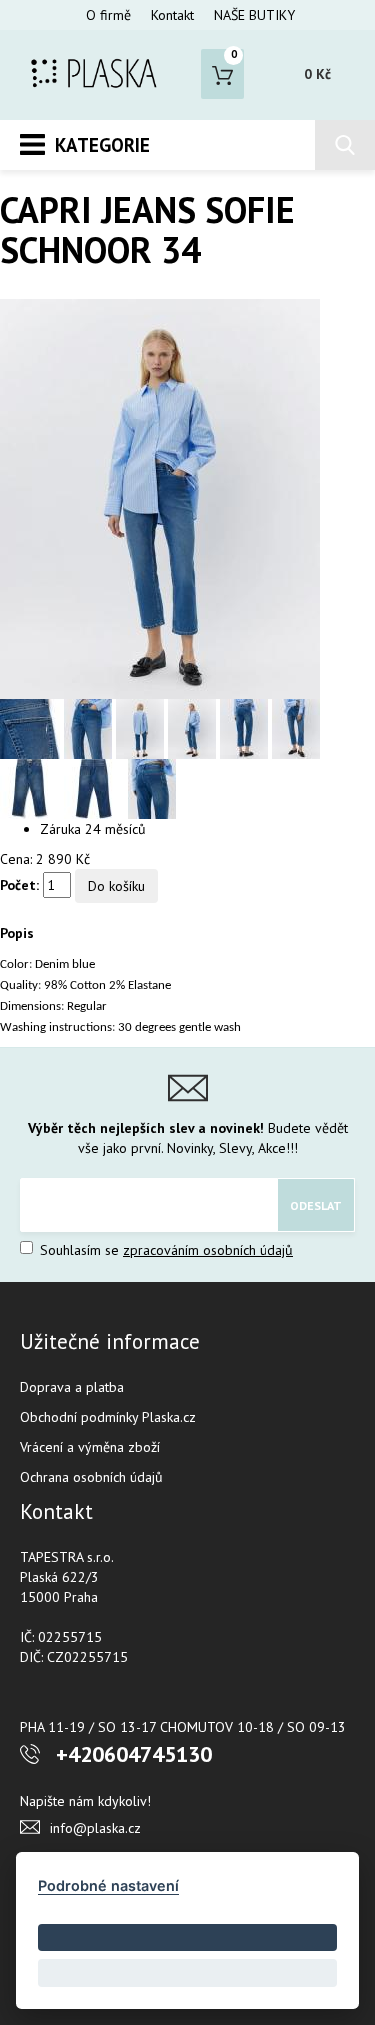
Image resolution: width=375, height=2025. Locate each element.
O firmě (108, 15)
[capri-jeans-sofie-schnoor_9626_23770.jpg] (32, 728)
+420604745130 (134, 1754)
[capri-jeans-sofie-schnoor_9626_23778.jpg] (90, 728)
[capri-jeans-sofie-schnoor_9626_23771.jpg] (96, 788)
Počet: (19, 885)
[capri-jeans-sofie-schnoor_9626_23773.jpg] (160, 498)
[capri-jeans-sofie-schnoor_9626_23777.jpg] (142, 728)
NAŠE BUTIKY (254, 15)
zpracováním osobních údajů (208, 1250)
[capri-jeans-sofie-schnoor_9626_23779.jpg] (152, 788)
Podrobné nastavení (108, 1885)
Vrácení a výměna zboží (90, 1447)
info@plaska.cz (95, 1828)
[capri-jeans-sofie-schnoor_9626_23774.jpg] (296, 728)
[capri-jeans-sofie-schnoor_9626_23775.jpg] (246, 728)
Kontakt (172, 15)
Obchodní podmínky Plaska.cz (108, 1417)
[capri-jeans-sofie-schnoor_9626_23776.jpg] (194, 728)
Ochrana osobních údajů (91, 1477)
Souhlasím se (164, 1250)
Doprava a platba (72, 1387)
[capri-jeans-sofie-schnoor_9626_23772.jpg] (32, 788)
